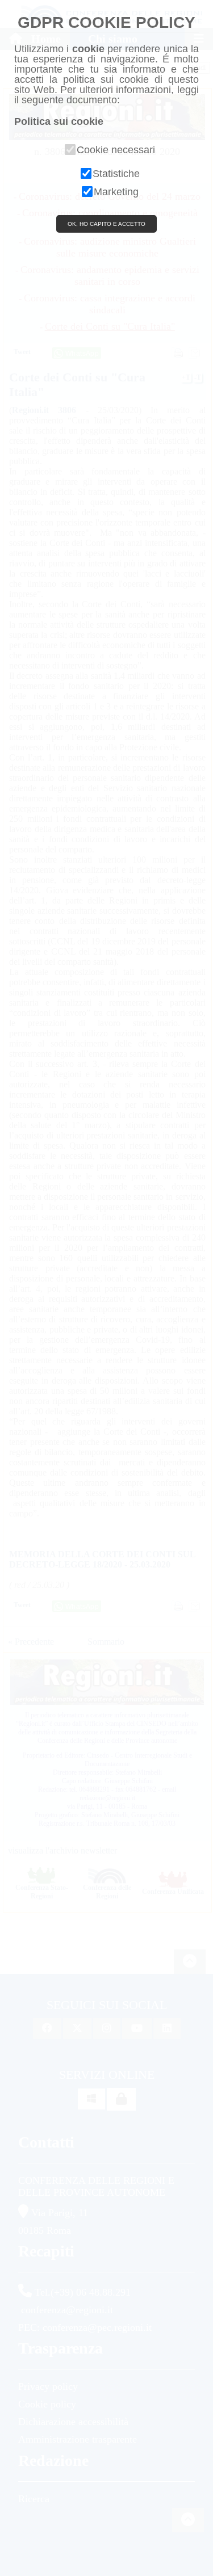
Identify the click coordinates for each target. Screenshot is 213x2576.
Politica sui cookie (59, 121)
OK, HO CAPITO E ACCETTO (106, 224)
